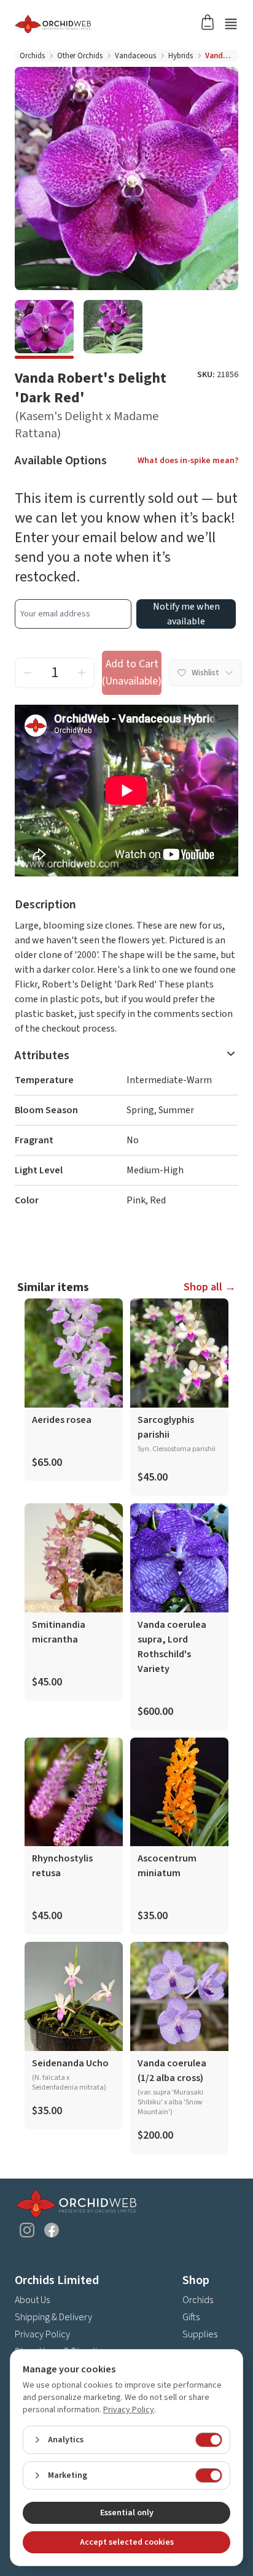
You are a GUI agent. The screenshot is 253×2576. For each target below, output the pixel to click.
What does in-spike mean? (188, 461)
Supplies (200, 2334)
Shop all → (210, 1287)
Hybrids (181, 56)
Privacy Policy (42, 2334)
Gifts (191, 2317)
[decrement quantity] (28, 673)
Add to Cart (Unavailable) (132, 673)
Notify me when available (186, 614)
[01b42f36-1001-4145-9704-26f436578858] (44, 329)
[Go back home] (112, 24)
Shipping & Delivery (53, 2317)
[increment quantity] (82, 673)
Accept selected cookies (127, 2542)
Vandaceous (135, 56)
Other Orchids (80, 56)
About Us (32, 2300)
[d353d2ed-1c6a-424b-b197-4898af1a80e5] (113, 329)
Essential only (127, 2513)
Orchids (32, 56)
